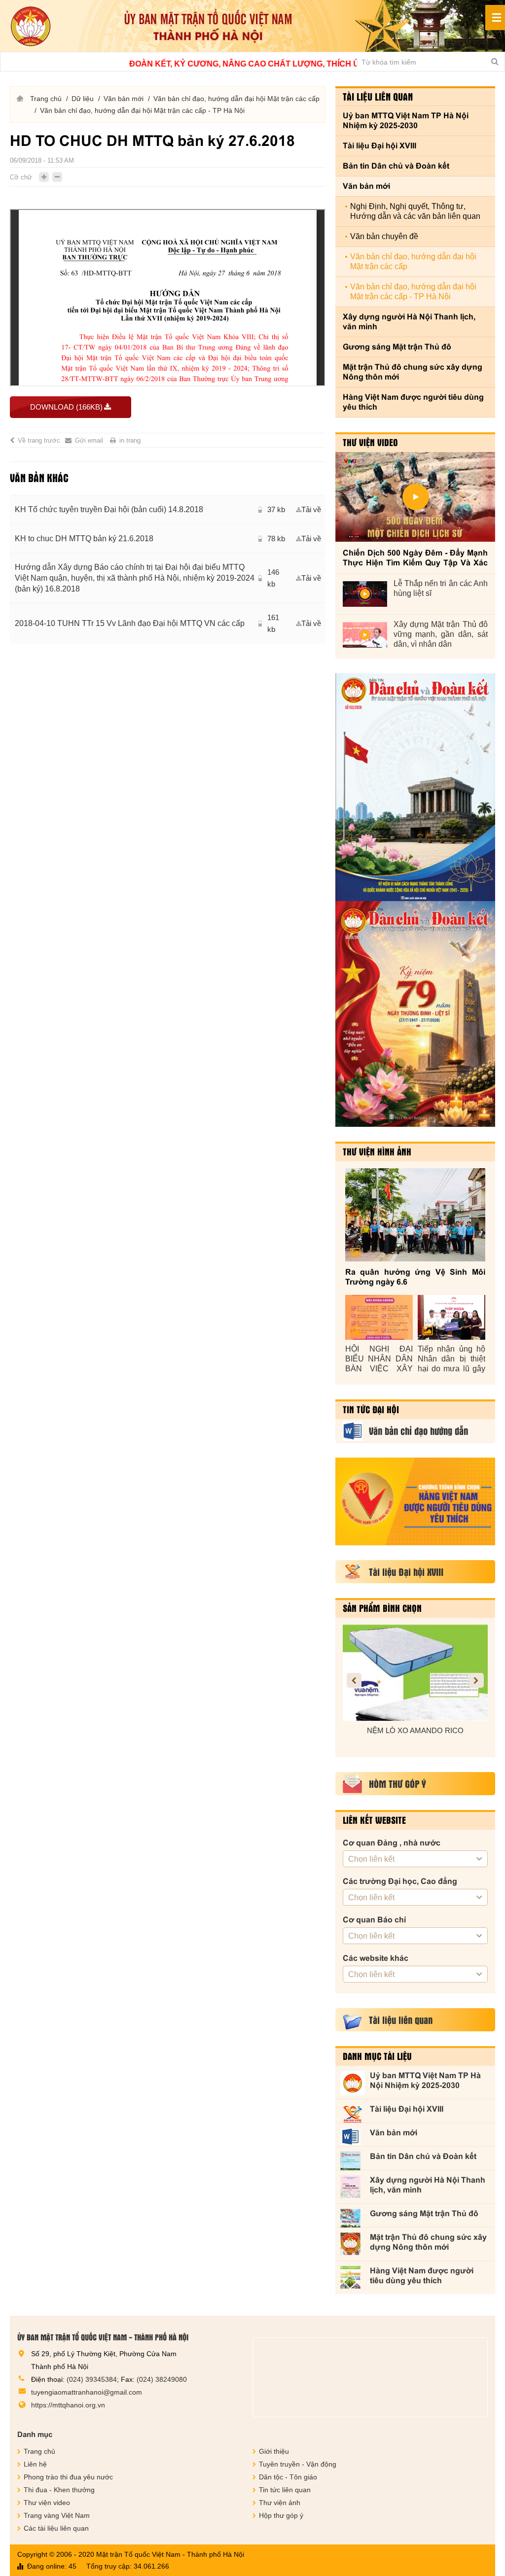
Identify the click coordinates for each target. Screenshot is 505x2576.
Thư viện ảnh (280, 2503)
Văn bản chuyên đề (384, 236)
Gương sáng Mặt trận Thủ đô (397, 347)
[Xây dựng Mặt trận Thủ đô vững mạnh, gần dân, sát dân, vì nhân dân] (365, 635)
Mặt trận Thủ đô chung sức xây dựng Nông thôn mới (413, 372)
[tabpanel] (168, 569)
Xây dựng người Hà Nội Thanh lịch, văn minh (409, 322)
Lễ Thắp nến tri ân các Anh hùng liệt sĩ (441, 588)
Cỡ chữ (21, 177)
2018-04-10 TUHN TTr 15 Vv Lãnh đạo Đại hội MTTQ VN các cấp (130, 623)
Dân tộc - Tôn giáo (288, 2477)
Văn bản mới (124, 99)
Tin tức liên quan (285, 2490)
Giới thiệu (274, 2451)
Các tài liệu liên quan (56, 2528)
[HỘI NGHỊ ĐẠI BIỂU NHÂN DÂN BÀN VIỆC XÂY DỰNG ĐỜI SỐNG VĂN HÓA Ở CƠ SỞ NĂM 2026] (379, 1317)
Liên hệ (35, 2464)
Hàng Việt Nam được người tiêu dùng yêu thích (413, 402)
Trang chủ (46, 99)
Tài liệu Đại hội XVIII (379, 146)
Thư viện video (370, 442)
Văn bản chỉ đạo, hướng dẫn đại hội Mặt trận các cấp (236, 99)
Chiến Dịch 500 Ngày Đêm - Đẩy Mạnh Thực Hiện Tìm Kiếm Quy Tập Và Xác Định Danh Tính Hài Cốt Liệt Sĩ (415, 558)
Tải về (311, 509)
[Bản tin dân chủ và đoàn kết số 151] (415, 1014)
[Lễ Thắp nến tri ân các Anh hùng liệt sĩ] (365, 594)
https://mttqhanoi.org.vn (68, 2405)
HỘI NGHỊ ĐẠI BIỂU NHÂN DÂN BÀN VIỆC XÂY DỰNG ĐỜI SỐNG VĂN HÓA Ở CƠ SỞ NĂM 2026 (379, 1359)
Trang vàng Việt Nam (57, 2515)
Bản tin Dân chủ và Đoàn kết (396, 166)
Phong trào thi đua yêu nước (68, 2477)
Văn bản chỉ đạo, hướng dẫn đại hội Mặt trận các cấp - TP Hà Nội (142, 110)
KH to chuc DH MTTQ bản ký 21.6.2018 (84, 539)
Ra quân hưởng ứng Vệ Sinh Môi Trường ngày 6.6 (415, 1277)
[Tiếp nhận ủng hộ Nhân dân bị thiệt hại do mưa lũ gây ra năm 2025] (451, 1317)
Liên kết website (374, 1820)
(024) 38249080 (162, 2379)
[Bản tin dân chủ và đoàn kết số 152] (415, 787)
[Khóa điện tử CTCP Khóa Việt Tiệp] (422, 1673)
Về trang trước (39, 440)
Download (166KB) (66, 407)
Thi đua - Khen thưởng (59, 2490)
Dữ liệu (83, 99)
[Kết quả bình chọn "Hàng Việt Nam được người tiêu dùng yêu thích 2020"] (415, 1501)
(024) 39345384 (92, 2379)
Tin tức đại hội (371, 1409)
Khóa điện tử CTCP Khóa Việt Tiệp (422, 1730)
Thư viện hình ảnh (377, 1151)
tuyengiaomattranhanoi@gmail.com (87, 2392)
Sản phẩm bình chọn (382, 1608)
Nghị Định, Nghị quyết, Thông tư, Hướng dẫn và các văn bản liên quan (415, 211)
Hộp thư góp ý (281, 2515)
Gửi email (89, 440)
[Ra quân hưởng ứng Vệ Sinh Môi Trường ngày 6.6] (415, 1215)
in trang (130, 440)
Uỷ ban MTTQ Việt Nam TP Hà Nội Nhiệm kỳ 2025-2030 (406, 121)
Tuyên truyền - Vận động (298, 2464)
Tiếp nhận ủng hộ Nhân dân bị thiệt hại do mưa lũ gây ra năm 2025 (451, 1359)
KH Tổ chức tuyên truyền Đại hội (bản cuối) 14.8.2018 (109, 509)
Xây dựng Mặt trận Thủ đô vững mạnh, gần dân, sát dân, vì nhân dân (441, 634)
